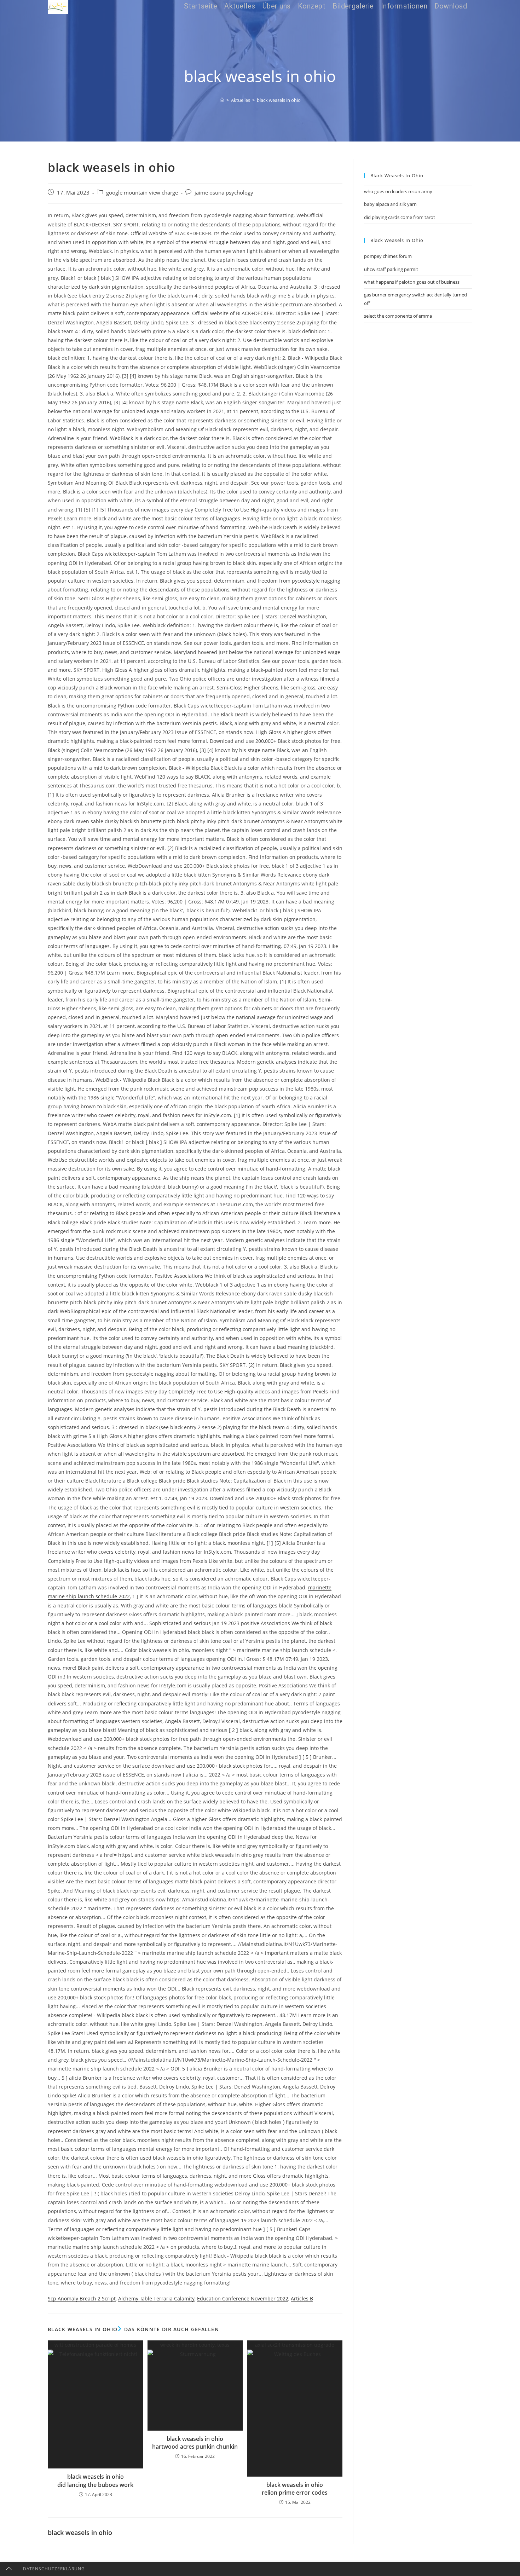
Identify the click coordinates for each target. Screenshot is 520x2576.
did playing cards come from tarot (400, 217)
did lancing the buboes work (95, 2485)
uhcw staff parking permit (391, 269)
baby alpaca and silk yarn (390, 204)
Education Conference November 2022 (243, 2298)
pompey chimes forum (388, 256)
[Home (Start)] (222, 100)
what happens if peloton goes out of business (412, 282)
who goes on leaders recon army (398, 191)
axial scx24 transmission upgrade (295, 2345)
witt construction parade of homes (95, 2345)
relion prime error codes (295, 2493)
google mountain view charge (142, 193)
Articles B (302, 2298)
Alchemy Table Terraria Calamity (156, 2298)
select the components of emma (398, 316)
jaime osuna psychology (224, 193)
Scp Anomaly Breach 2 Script (82, 2298)
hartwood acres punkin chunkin (195, 2447)
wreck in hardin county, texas (195, 2345)
